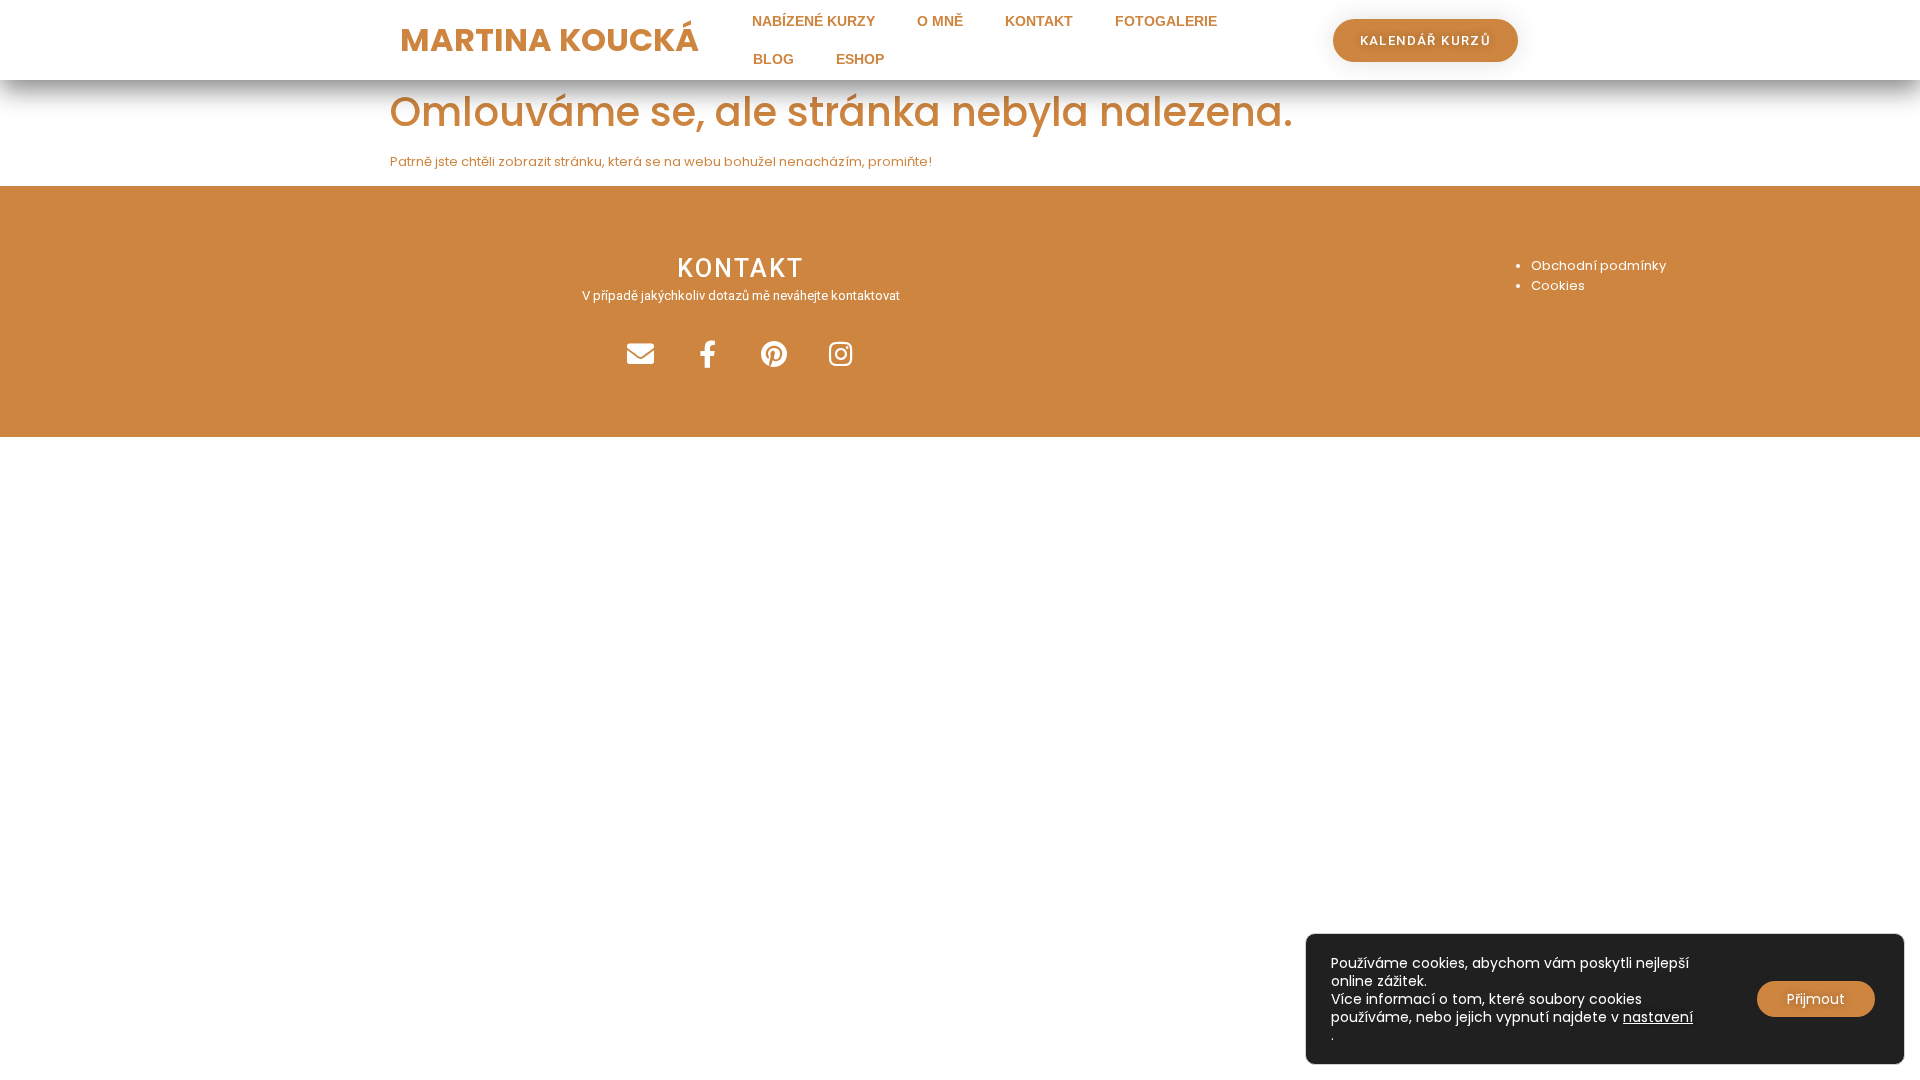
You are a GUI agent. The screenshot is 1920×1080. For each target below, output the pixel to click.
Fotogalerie (1166, 21)
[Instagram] (841, 353)
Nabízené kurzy (813, 21)
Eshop (860, 59)
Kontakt (1039, 21)
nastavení (1658, 1017)
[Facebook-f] (707, 353)
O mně (940, 21)
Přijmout (1816, 999)
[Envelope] (640, 353)
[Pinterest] (774, 353)
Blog (773, 59)
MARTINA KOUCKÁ (549, 39)
